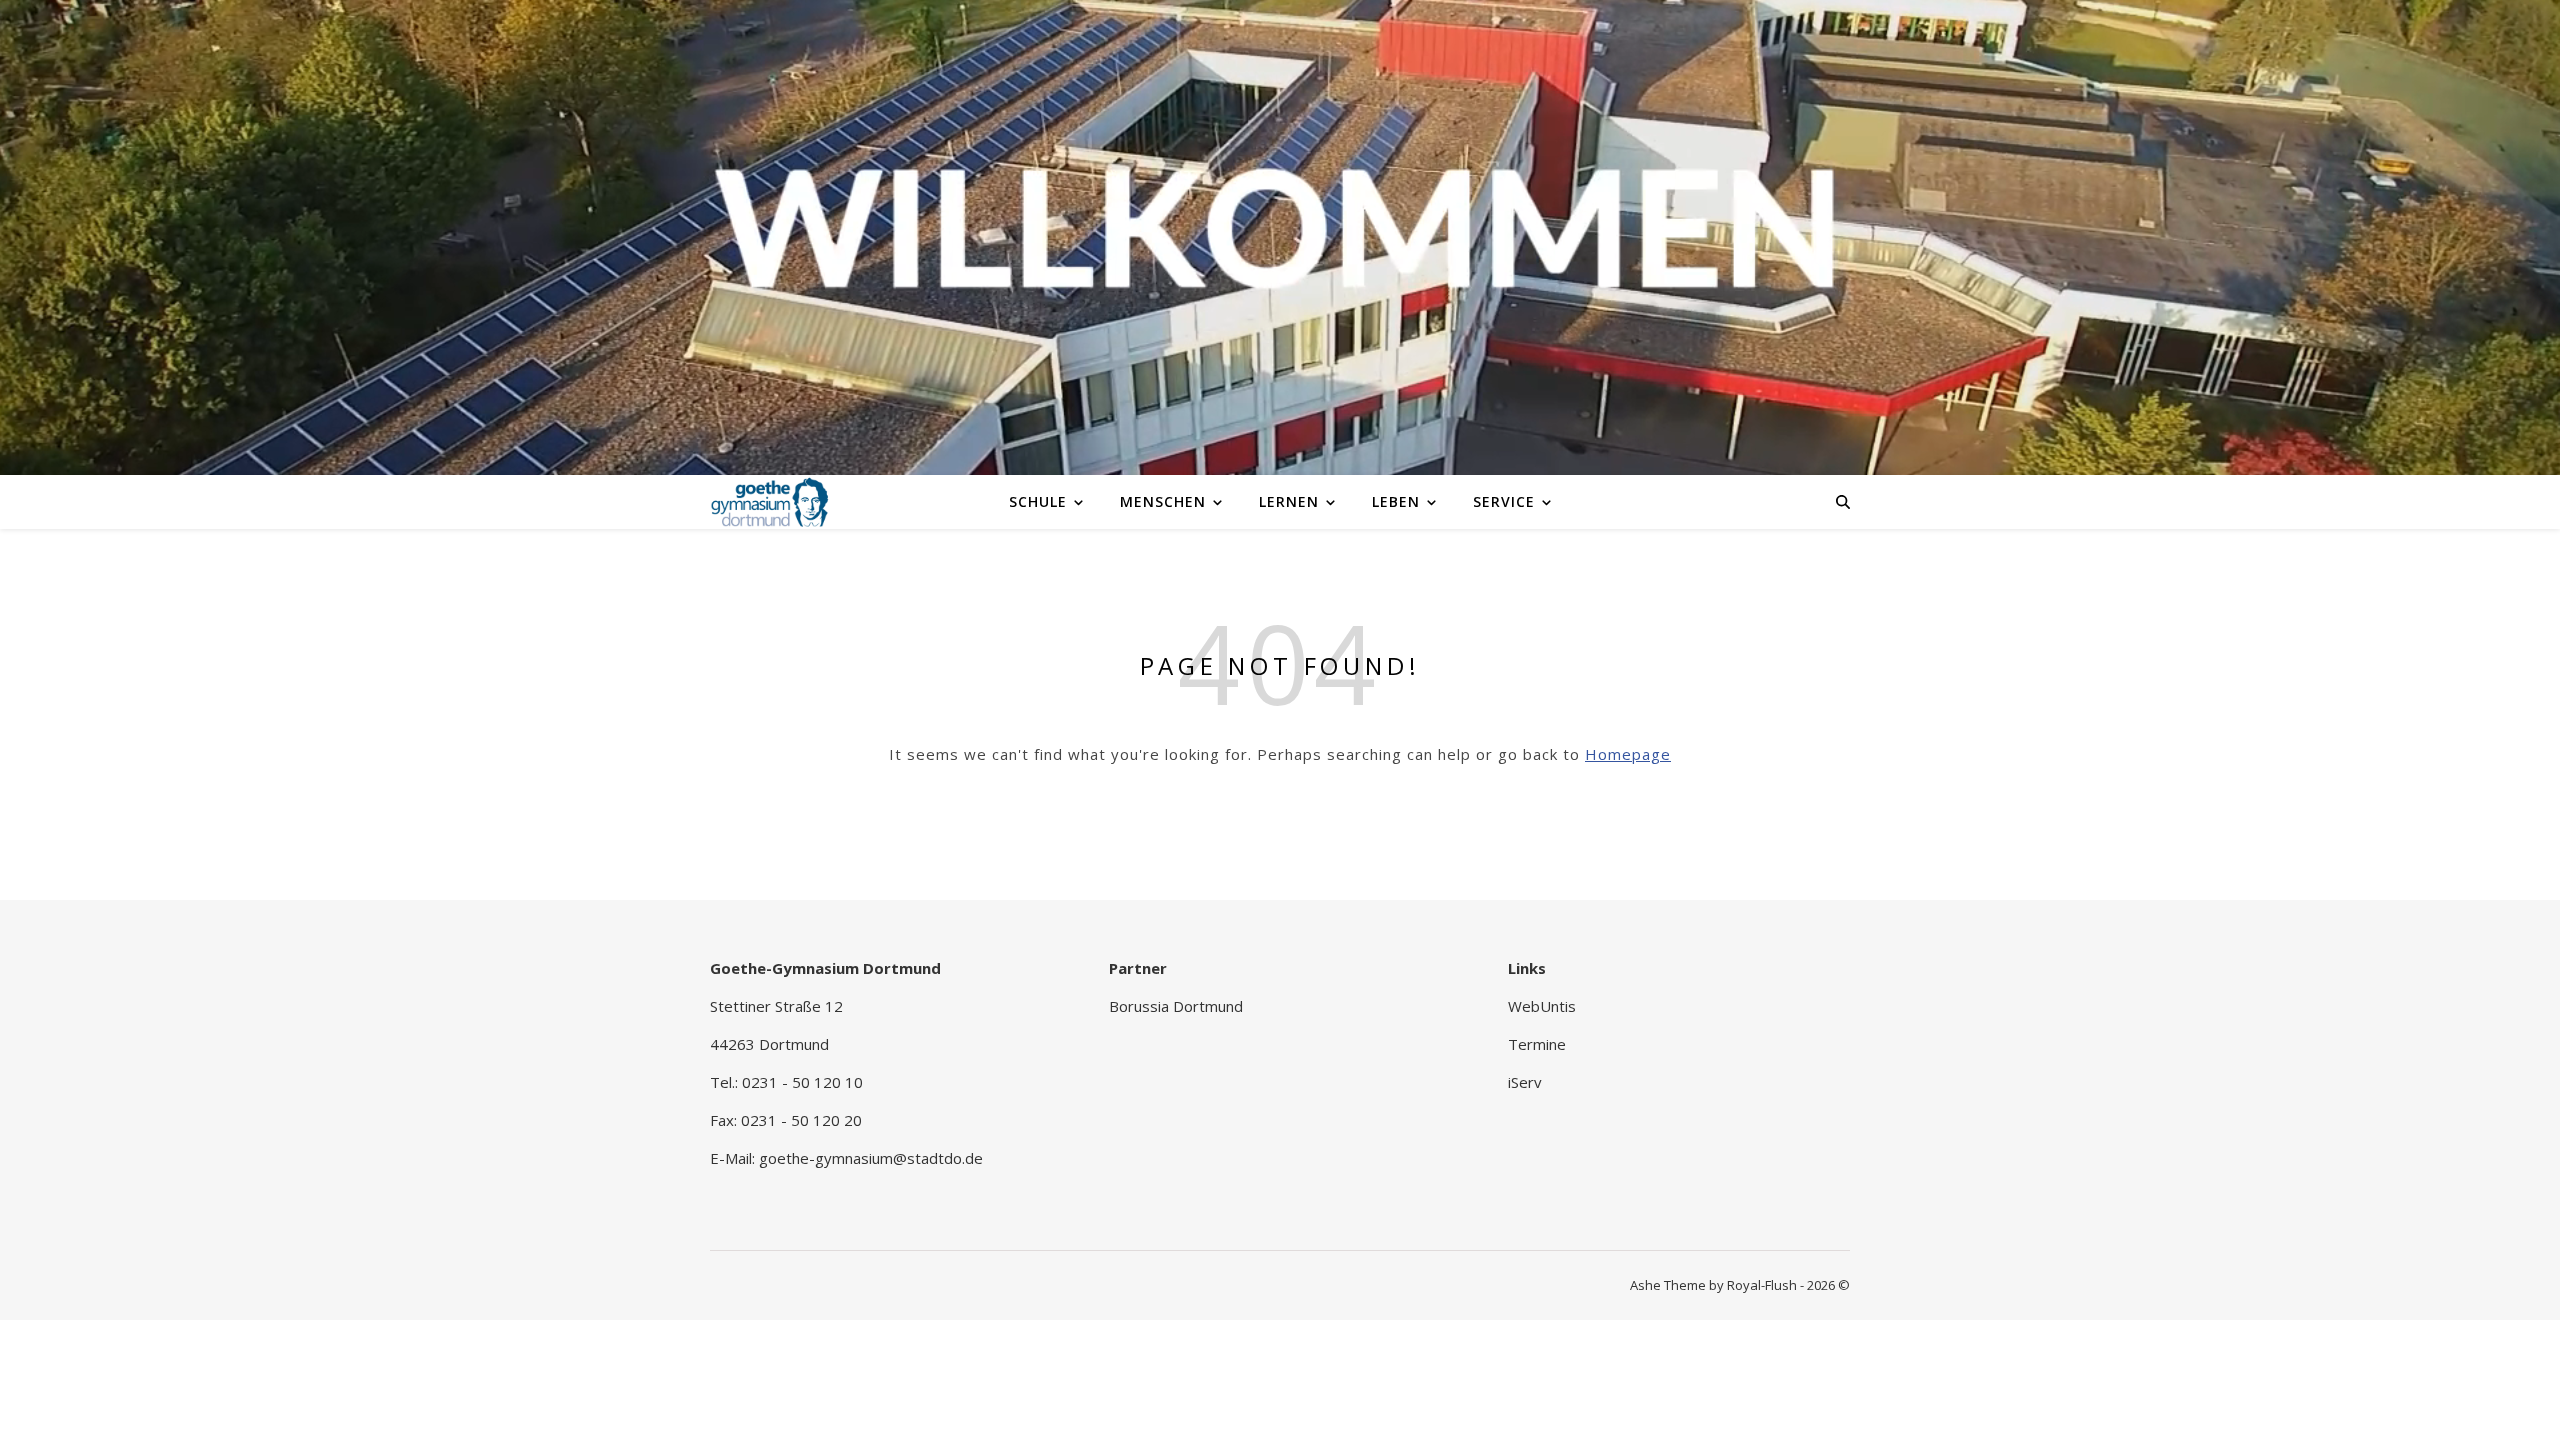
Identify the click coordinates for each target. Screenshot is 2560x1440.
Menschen (1163, 501)
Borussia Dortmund (1176, 1006)
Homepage (1628, 754)
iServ (1525, 1082)
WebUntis (1542, 1006)
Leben (1396, 501)
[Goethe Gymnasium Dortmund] (770, 501)
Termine (1537, 1044)
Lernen (1289, 501)
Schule (1038, 501)
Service (1504, 501)
